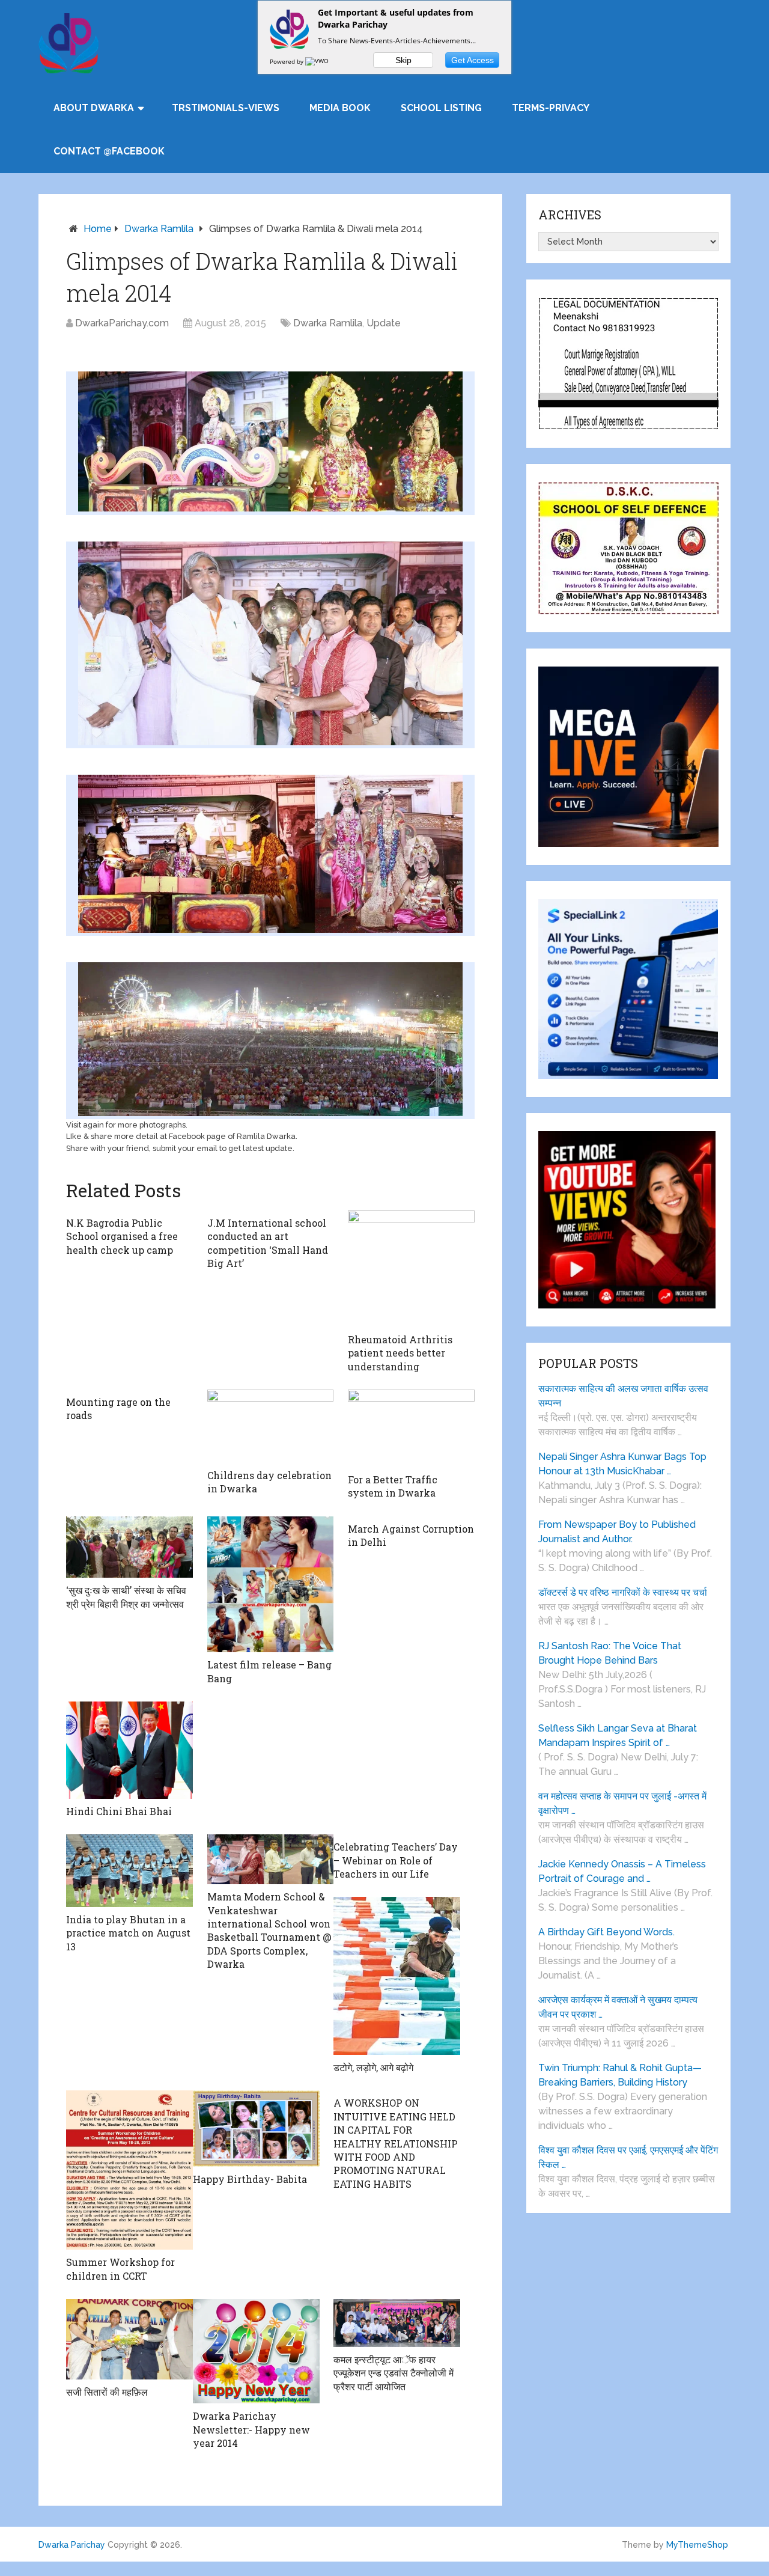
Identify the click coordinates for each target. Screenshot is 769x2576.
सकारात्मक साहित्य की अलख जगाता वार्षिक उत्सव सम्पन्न (623, 1396)
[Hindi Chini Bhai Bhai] (129, 1750)
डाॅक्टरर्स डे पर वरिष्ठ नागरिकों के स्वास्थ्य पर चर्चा (623, 1592)
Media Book (340, 108)
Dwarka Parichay (72, 2545)
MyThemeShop (697, 2545)
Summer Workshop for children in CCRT (120, 2269)
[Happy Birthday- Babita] (256, 2129)
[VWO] (318, 61)
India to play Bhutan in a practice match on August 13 (128, 1933)
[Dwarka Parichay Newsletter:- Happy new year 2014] (256, 2351)
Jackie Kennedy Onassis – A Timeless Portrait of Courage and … (622, 1871)
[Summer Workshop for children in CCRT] (129, 2170)
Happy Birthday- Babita (250, 2179)
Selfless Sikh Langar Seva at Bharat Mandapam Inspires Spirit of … (618, 1735)
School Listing (441, 108)
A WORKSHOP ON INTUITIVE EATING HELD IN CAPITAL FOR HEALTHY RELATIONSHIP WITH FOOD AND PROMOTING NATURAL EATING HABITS (396, 2143)
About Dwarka (94, 108)
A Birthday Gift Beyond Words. (606, 1932)
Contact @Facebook (109, 151)
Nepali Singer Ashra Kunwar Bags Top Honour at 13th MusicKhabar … (622, 1464)
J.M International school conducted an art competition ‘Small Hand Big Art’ (268, 1243)
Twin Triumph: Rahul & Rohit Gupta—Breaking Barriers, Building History (620, 2075)
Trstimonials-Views (226, 108)
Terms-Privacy (551, 108)
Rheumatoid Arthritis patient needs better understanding (400, 1353)
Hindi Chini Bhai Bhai (119, 1811)
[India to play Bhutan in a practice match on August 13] (129, 1871)
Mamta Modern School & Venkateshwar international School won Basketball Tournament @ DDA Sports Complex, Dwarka (269, 1930)
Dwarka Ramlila (159, 229)
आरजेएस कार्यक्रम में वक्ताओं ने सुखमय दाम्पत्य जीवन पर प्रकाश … (618, 2007)
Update (384, 323)
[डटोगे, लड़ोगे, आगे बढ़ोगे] (397, 1976)
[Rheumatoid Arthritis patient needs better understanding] (411, 1269)
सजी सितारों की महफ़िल (107, 2392)
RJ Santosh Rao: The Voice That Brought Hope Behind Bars (610, 1653)
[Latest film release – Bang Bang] (271, 1585)
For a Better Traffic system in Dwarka (393, 1486)
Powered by (287, 61)
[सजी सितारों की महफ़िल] (129, 2339)
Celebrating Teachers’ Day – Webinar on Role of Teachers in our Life (396, 1860)
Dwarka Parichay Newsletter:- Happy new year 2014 (251, 2429)
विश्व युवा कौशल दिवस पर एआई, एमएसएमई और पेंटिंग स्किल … (628, 2157)
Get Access (473, 60)
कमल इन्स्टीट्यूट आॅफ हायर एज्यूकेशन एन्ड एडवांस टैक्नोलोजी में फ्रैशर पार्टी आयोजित (394, 2373)
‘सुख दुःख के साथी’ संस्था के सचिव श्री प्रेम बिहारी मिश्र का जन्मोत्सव (126, 1597)
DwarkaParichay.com (122, 323)
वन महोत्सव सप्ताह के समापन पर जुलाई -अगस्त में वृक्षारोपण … (622, 1803)
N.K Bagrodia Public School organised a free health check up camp (122, 1236)
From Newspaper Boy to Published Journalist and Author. (617, 1532)
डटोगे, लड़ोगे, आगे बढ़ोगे (373, 2067)
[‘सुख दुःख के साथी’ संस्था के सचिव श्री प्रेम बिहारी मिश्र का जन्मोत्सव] (129, 1547)
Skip (403, 60)
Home (98, 229)
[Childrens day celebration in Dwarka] (271, 1426)
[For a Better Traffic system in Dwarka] (411, 1428)
